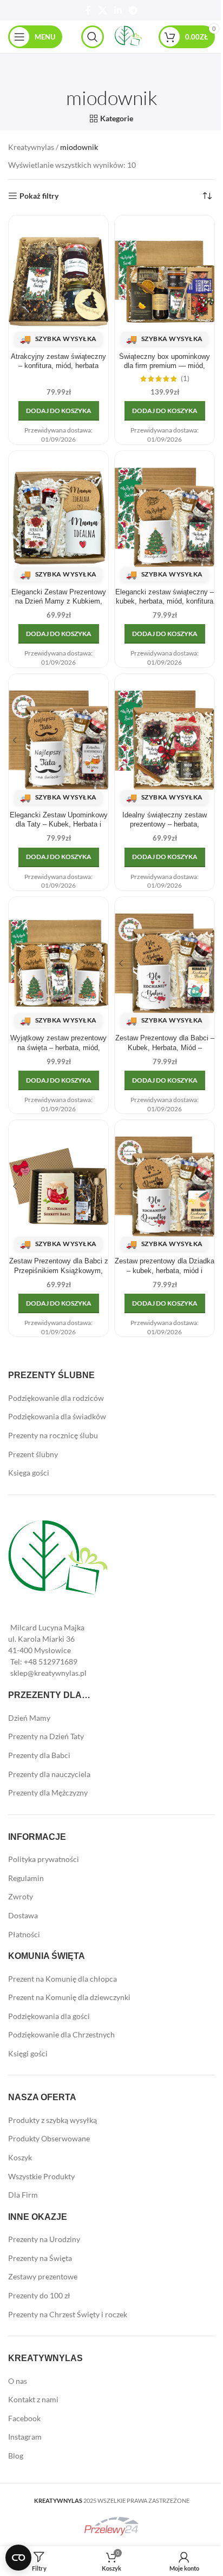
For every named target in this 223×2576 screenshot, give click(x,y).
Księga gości (29, 1473)
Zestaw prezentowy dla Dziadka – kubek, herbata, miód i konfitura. (165, 1271)
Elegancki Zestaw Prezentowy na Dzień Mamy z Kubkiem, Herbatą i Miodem (59, 602)
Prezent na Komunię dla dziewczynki (69, 1997)
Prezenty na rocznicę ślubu (53, 1435)
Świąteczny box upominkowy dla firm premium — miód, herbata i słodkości (165, 366)
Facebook (24, 2418)
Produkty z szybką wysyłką (53, 2120)
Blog (16, 2456)
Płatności (24, 1934)
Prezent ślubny (33, 1454)
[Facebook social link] (88, 10)
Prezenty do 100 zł (39, 2295)
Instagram (25, 2437)
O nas (18, 2381)
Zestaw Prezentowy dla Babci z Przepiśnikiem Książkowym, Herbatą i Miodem (59, 1271)
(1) (185, 379)
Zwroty (21, 1896)
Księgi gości (28, 2053)
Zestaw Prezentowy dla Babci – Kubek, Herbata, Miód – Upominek (165, 1048)
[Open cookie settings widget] (18, 2558)
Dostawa (23, 1915)
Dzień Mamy (29, 1718)
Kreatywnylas (31, 147)
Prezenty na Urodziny (44, 2239)
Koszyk (20, 2157)
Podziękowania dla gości (49, 2016)
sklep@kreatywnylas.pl (48, 1673)
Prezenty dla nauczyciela (49, 1774)
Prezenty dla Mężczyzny (48, 1792)
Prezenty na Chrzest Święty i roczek (68, 2314)
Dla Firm (23, 2195)
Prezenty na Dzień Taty (46, 1736)
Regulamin (26, 1878)
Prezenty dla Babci (39, 1755)
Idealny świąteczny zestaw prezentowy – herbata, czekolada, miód (165, 825)
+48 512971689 (51, 1661)
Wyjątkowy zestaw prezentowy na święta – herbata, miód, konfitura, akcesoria (58, 1048)
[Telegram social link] (133, 10)
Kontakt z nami (33, 2399)
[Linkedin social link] (118, 10)
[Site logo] (128, 36)
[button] (59, 411)
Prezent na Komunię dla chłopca (63, 1979)
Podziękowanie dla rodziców (56, 1398)
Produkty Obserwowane (49, 2138)
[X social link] (103, 10)
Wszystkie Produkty (41, 2176)
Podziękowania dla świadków (57, 1416)
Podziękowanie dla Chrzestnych (61, 2034)
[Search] (93, 37)
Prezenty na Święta (40, 2258)
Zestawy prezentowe (43, 2276)
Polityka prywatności (44, 1859)
